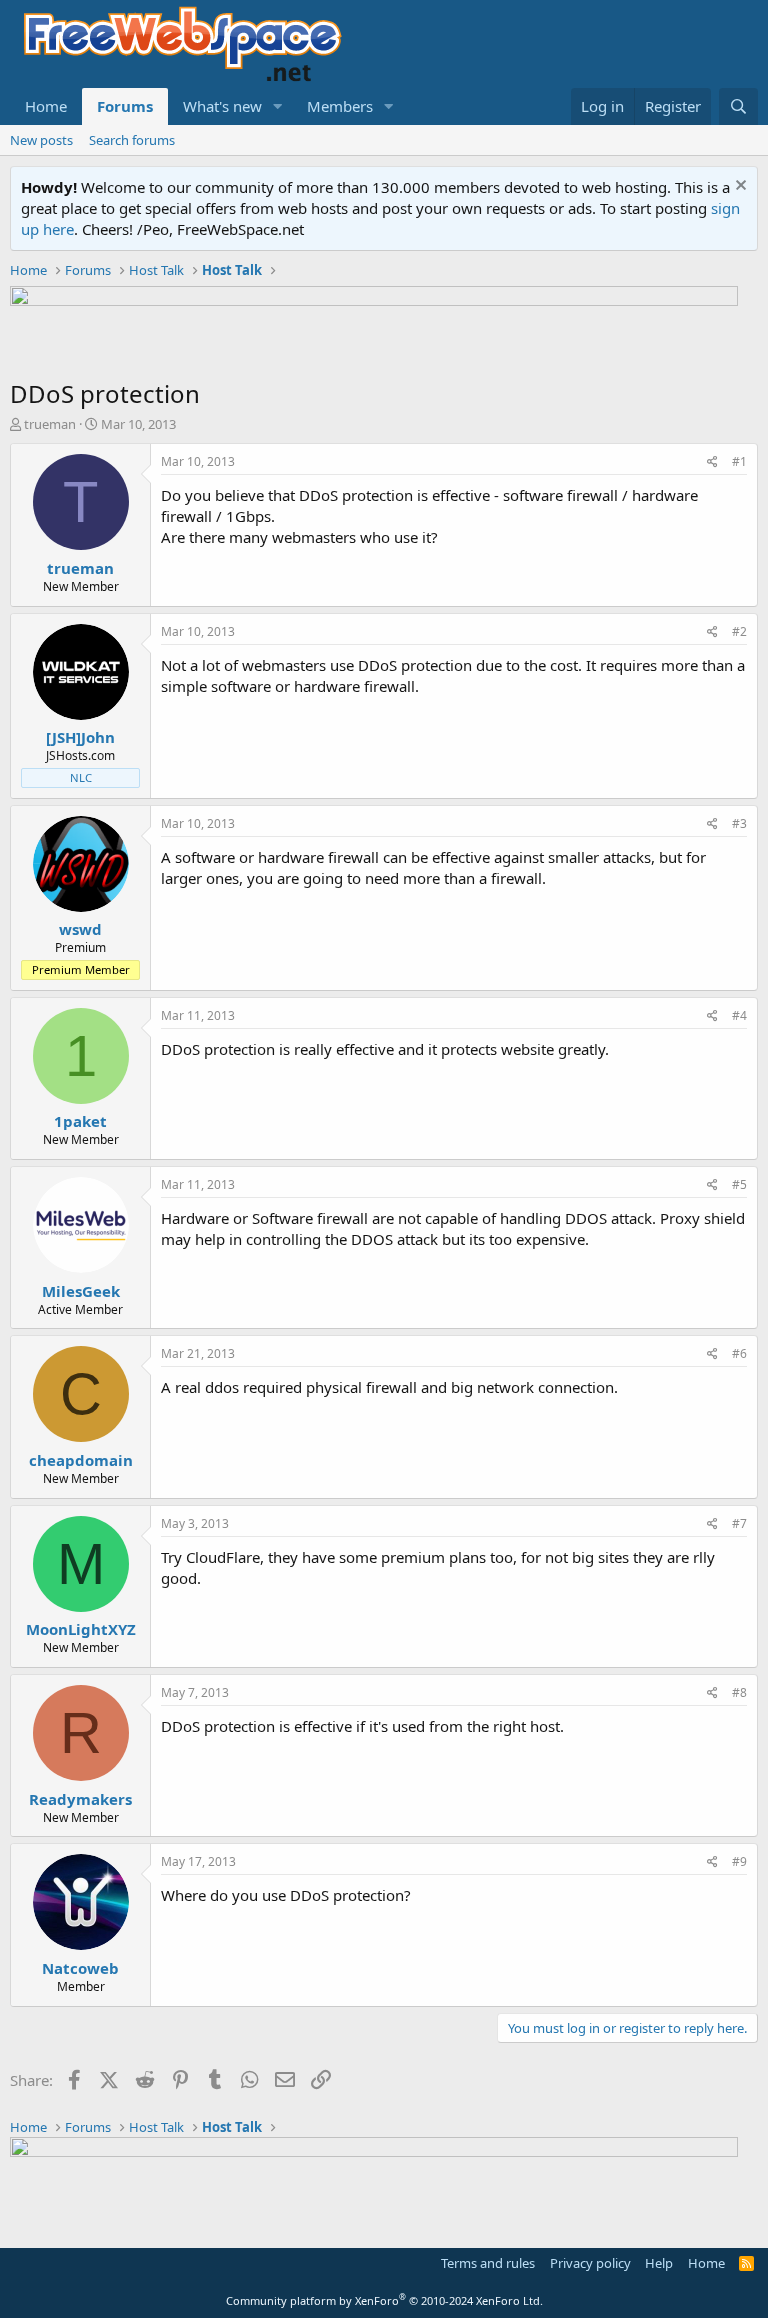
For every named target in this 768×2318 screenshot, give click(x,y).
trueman (50, 424)
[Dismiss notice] (738, 187)
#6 (739, 1353)
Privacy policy (590, 2263)
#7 (739, 1523)
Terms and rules (488, 2263)
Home (46, 106)
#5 (739, 1184)
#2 (739, 631)
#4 (739, 1015)
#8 (739, 1692)
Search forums (132, 140)
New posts (41, 140)
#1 (739, 461)
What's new (222, 106)
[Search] (738, 106)
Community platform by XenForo (384, 2300)
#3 (739, 823)
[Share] (712, 462)
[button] (278, 106)
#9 (739, 1861)
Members (340, 106)
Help (659, 2263)
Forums (125, 106)
